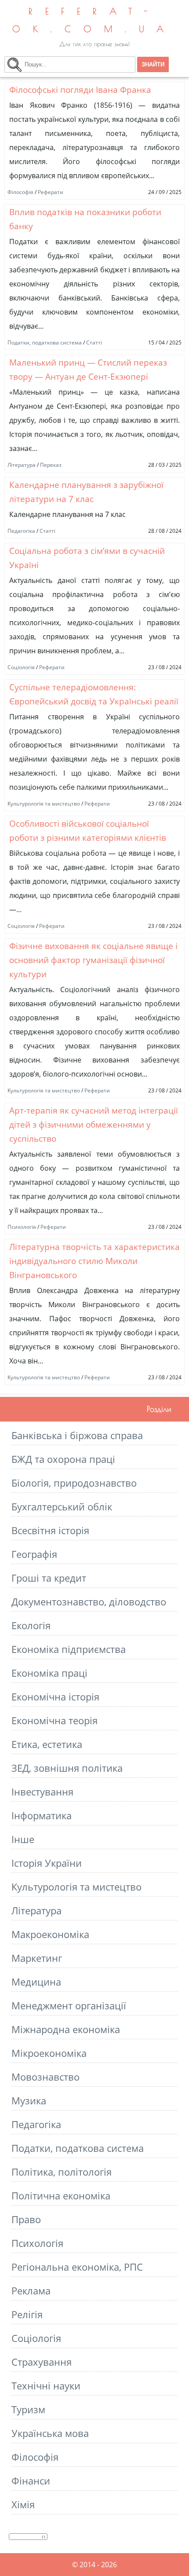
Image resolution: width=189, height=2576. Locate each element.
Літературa (22, 465)
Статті (94, 343)
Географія (34, 1554)
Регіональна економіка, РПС (77, 2267)
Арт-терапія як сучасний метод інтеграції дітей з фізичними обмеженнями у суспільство (94, 1124)
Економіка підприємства (69, 1649)
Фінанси (31, 2481)
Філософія (20, 192)
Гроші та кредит (49, 1578)
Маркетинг (37, 1958)
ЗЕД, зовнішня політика (67, 1768)
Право (26, 2219)
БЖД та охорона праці (63, 1459)
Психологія (22, 1227)
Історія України (47, 1863)
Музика (29, 2101)
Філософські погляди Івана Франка (80, 90)
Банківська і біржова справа (77, 1435)
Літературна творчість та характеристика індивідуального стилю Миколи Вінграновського (94, 1261)
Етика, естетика (47, 1744)
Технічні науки (46, 2386)
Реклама (31, 2291)
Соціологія (21, 667)
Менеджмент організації (69, 2006)
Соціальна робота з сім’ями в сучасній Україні (87, 558)
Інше (23, 1839)
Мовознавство (45, 2077)
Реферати (51, 192)
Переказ (51, 465)
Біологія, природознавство (74, 1483)
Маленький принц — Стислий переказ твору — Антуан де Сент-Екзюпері (88, 369)
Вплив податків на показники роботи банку (85, 219)
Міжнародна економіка (66, 2029)
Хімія (23, 2505)
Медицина (36, 1982)
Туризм (28, 2409)
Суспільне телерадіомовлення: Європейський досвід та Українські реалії (94, 694)
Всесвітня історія (50, 1530)
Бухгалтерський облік (62, 1507)
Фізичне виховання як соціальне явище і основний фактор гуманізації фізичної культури (93, 960)
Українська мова (50, 2433)
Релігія (27, 2314)
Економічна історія (55, 1697)
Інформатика (42, 1816)
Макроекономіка (50, 1934)
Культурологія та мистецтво (44, 804)
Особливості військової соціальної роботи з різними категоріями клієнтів (88, 830)
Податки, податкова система (45, 343)
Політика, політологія (62, 2172)
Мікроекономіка (49, 2053)
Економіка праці (49, 1673)
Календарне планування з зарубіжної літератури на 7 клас (86, 492)
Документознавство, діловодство (89, 1602)
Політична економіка (61, 2196)
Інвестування (42, 1792)
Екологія (31, 1625)
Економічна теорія (55, 1720)
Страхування (42, 2362)
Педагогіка (21, 531)
